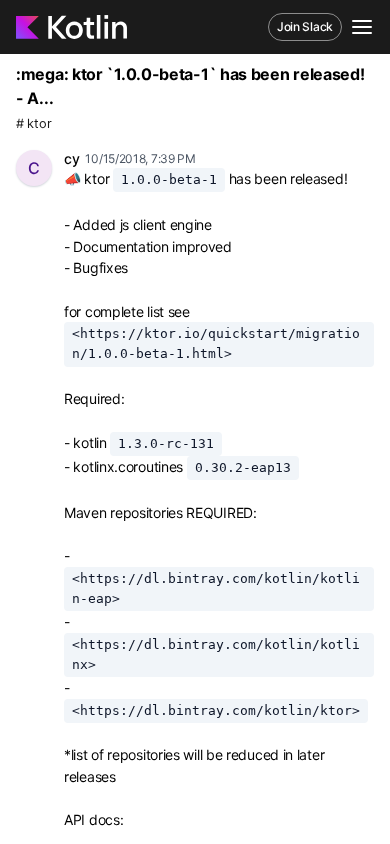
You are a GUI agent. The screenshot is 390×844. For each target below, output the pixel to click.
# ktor (33, 123)
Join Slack (305, 26)
